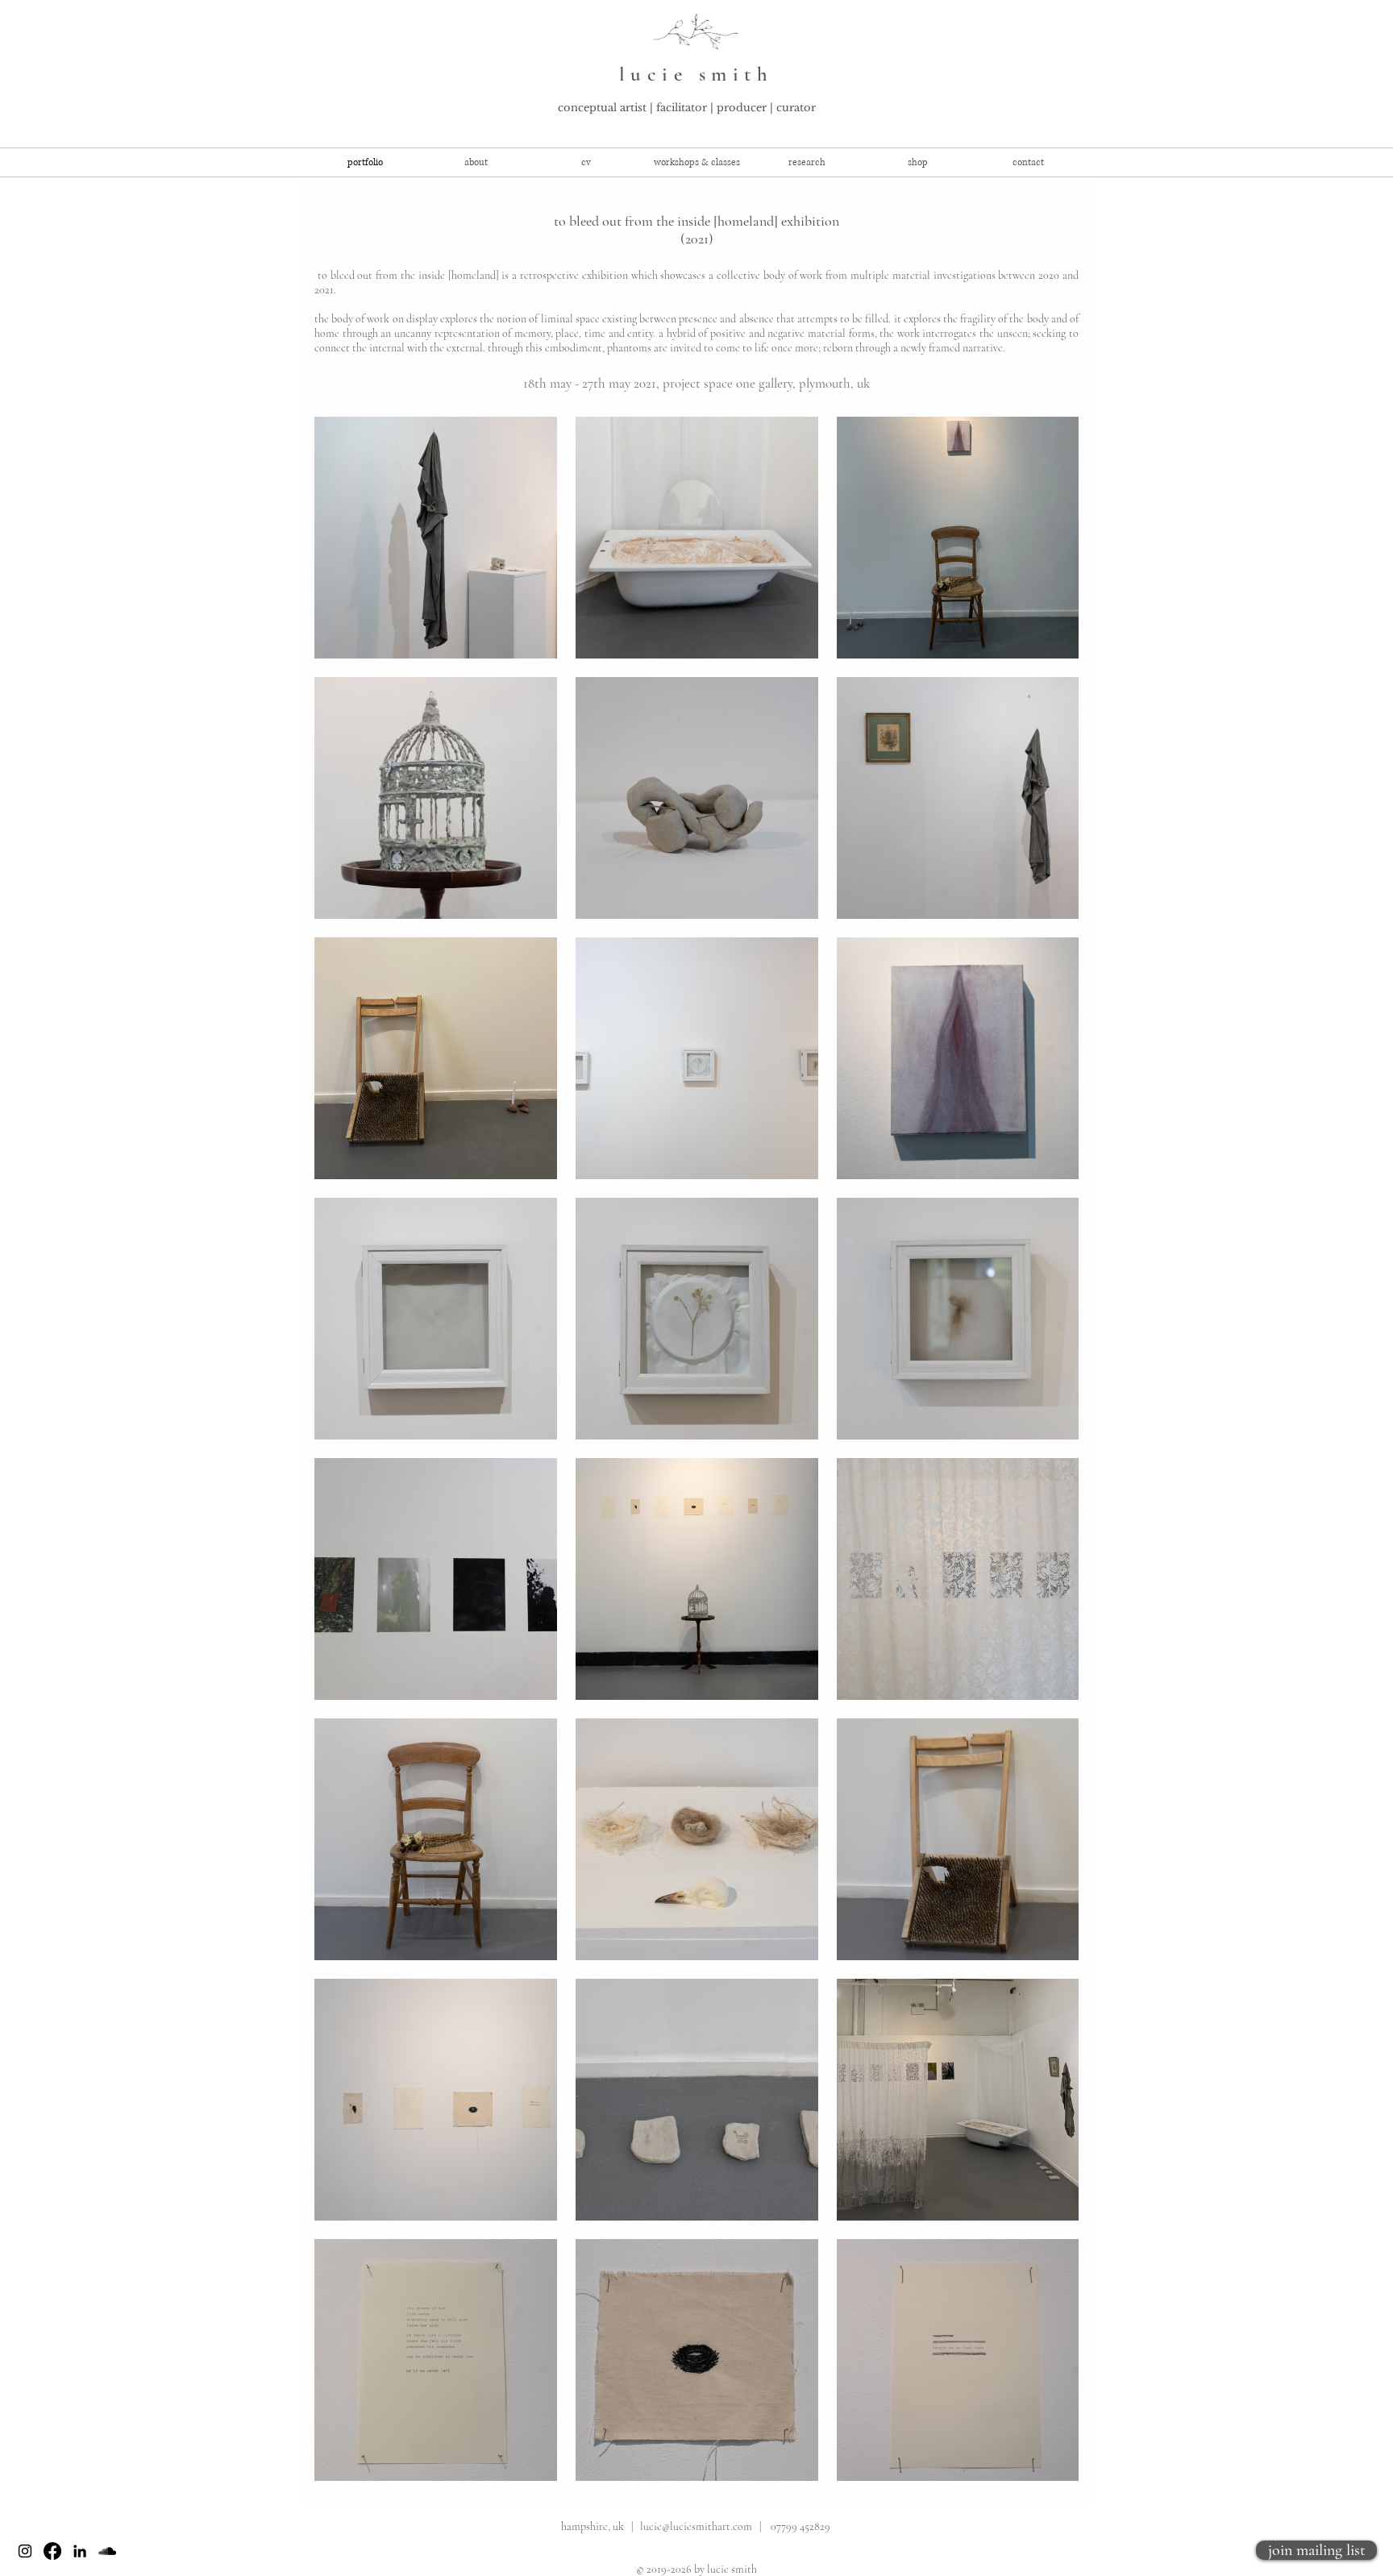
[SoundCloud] (107, 2551)
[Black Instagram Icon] (25, 2551)
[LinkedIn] (80, 2551)
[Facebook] (52, 2551)
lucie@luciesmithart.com (696, 2526)
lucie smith (696, 74)
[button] (697, 162)
